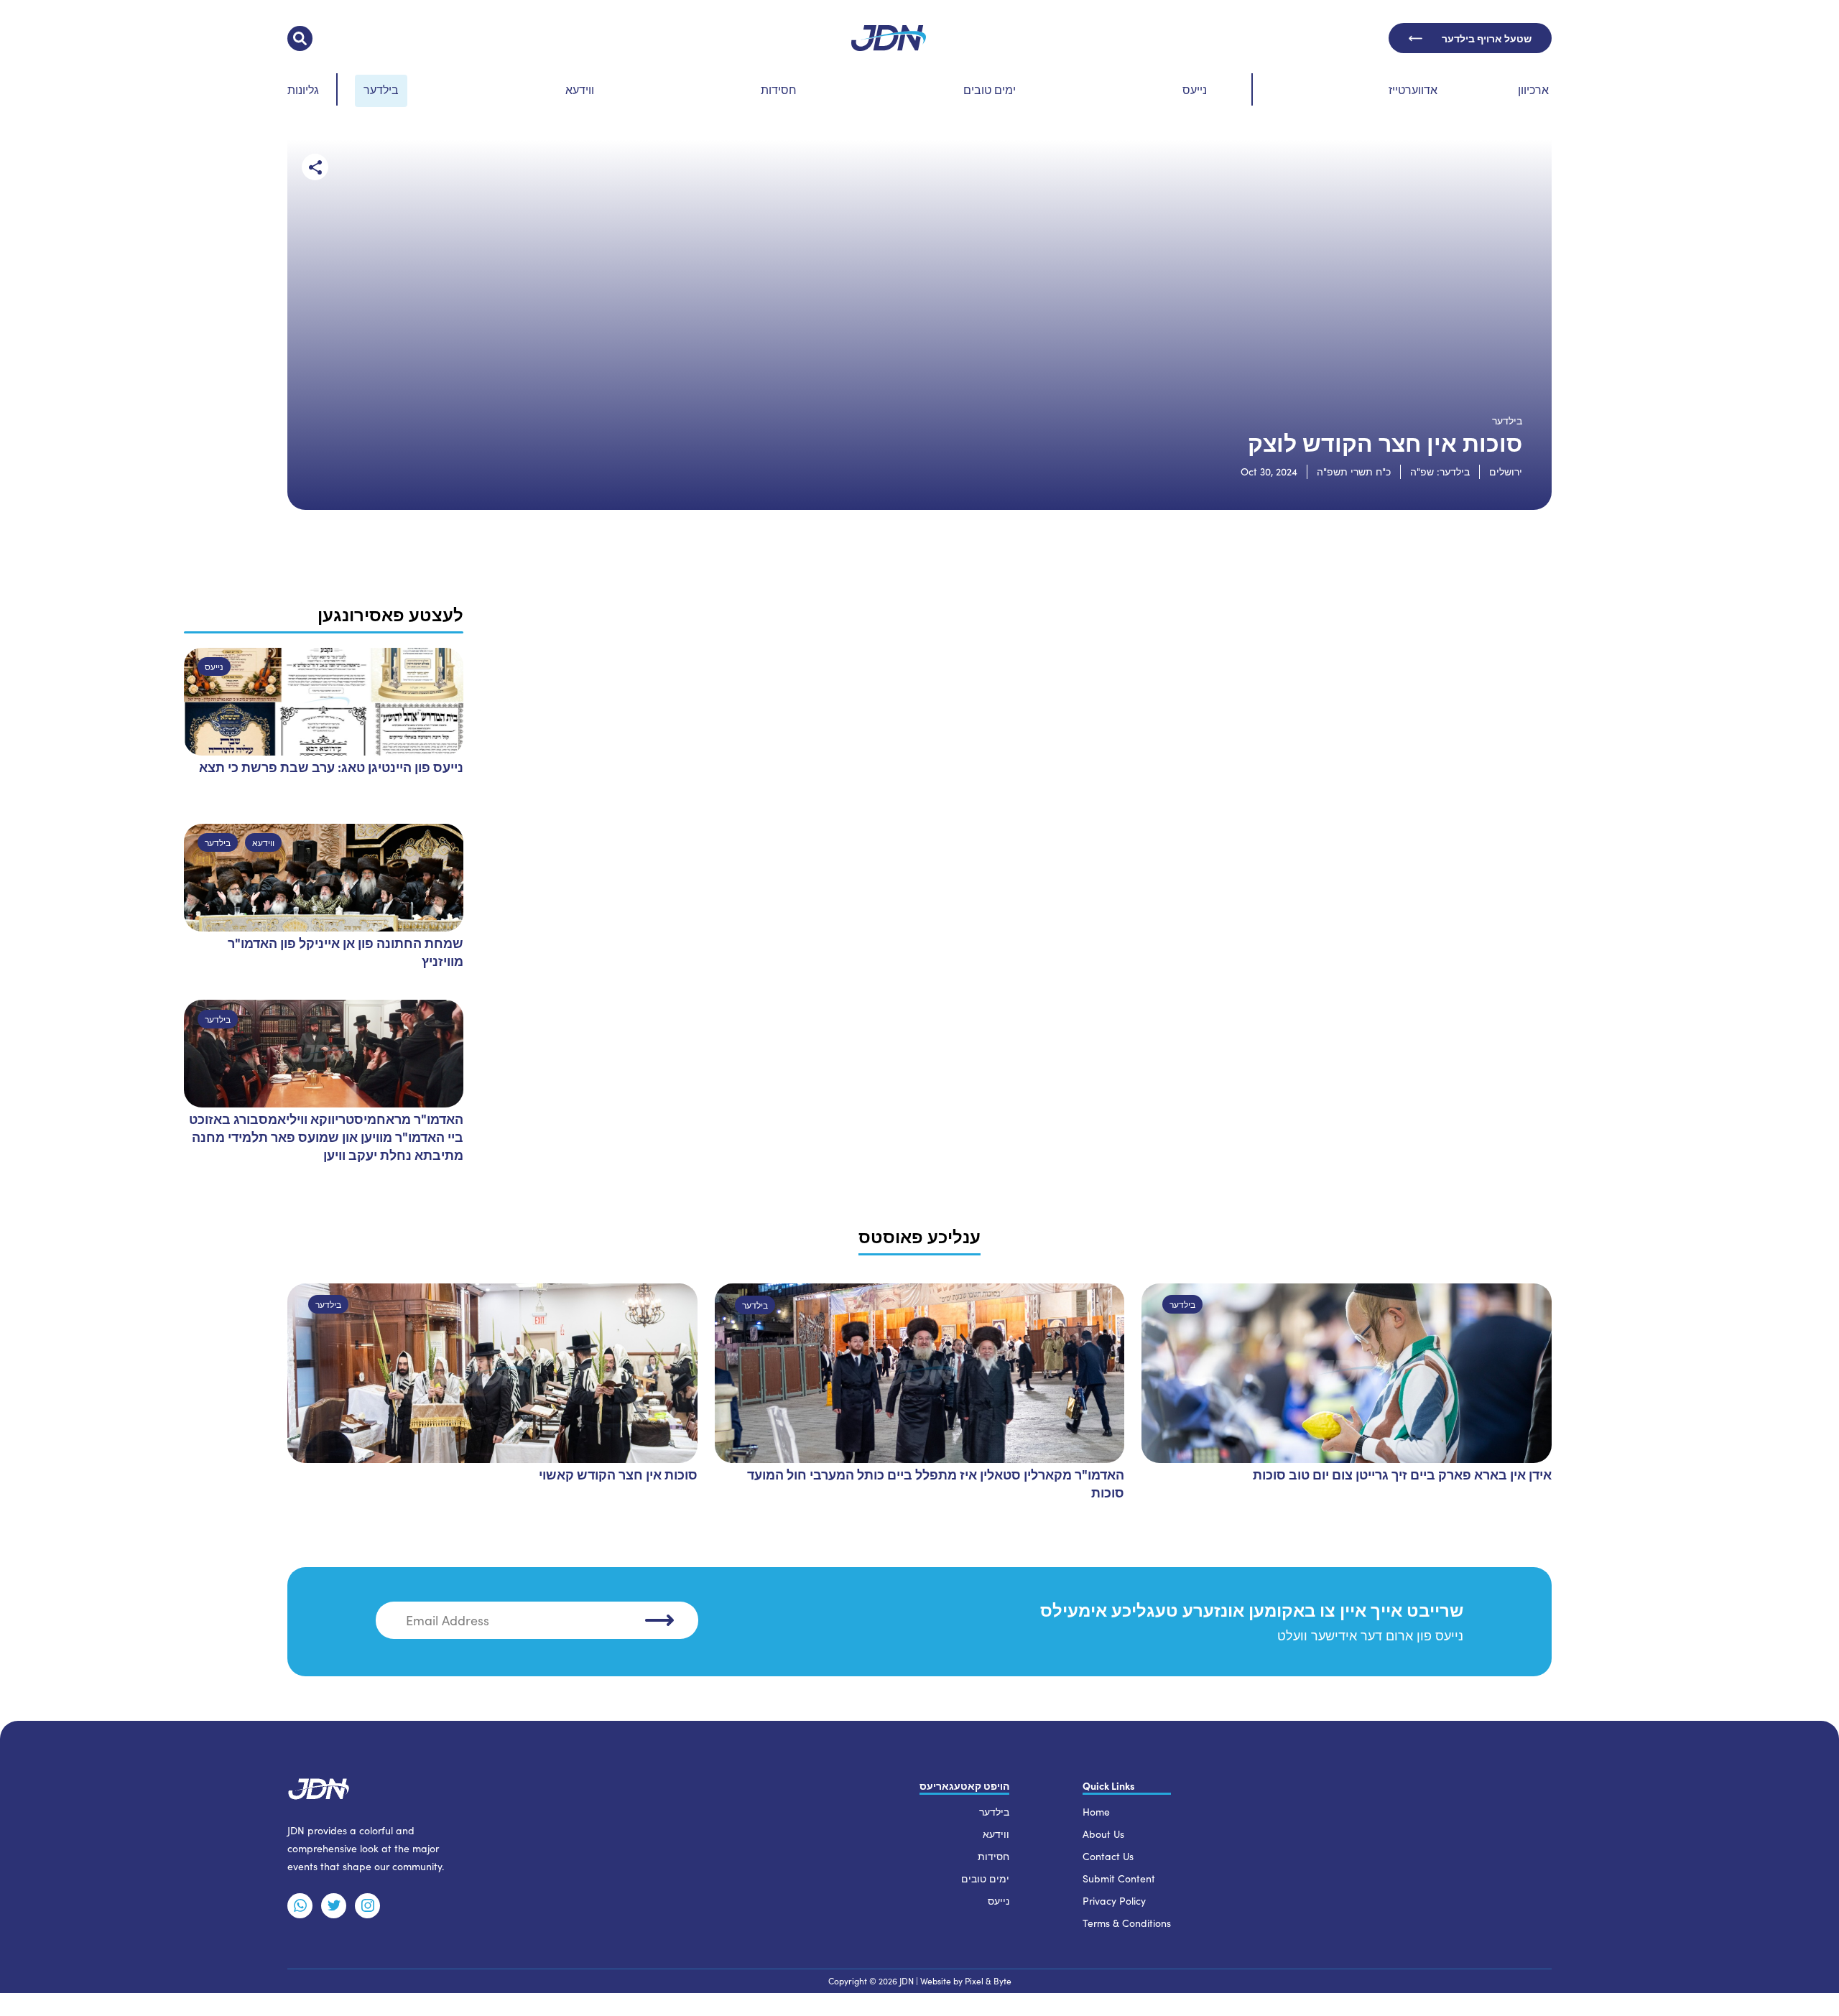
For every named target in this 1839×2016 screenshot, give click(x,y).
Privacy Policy (1114, 1901)
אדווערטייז (1413, 89)
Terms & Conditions (1127, 1923)
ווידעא (580, 89)
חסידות (779, 89)
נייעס (1195, 89)
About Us (1103, 1834)
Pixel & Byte (988, 1981)
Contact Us (1108, 1856)
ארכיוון (1533, 89)
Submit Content (1119, 1878)
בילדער (381, 89)
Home (1096, 1812)
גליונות (303, 89)
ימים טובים (990, 89)
